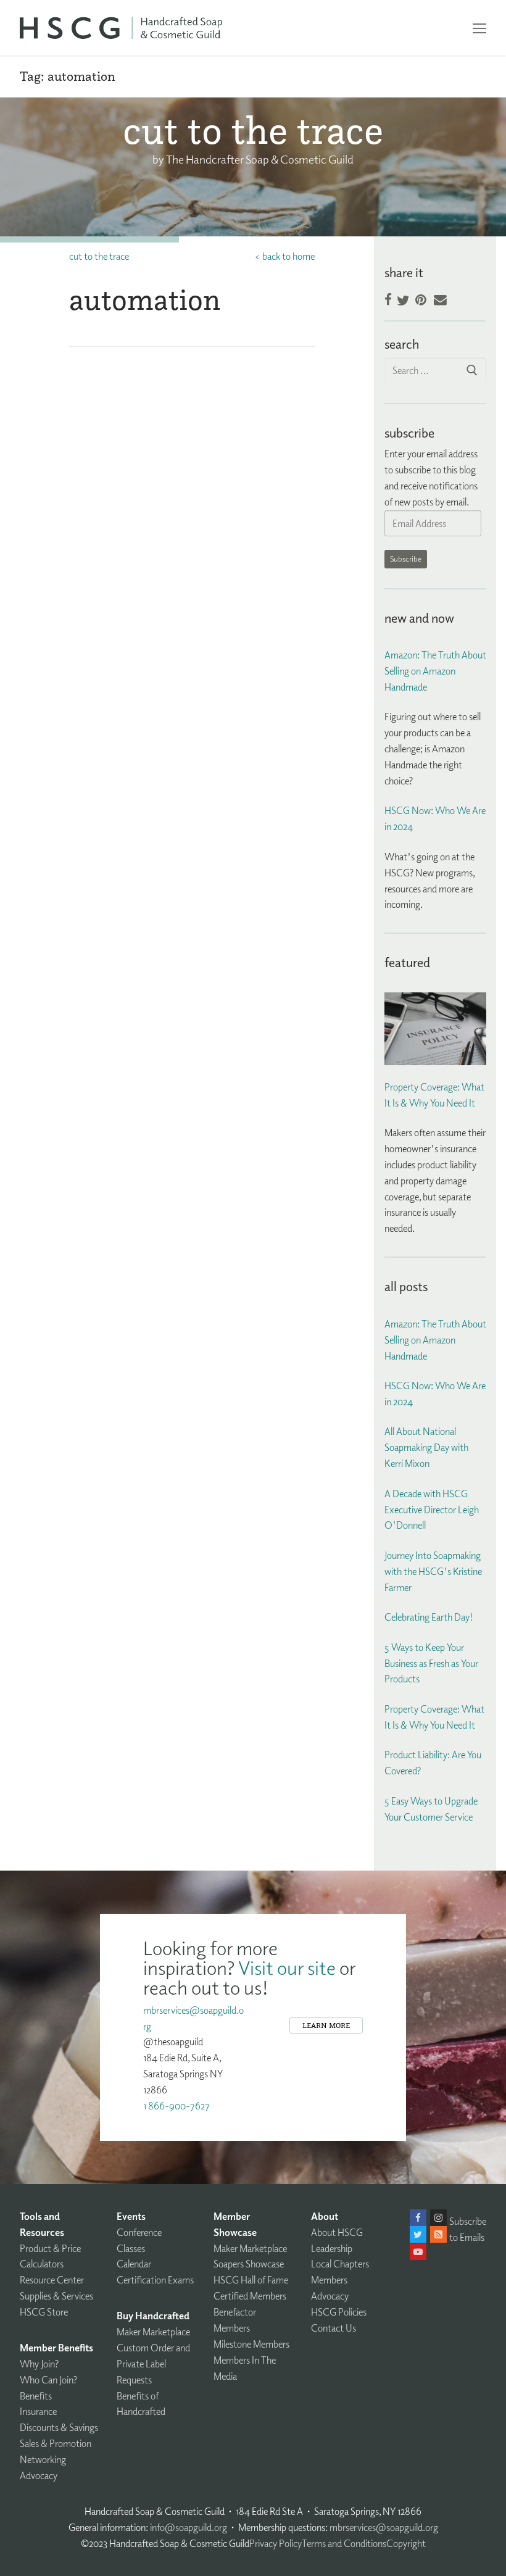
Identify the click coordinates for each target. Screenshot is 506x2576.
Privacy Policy (276, 2543)
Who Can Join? (48, 2380)
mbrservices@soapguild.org (384, 2527)
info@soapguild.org (189, 2527)
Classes (131, 2248)
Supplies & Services (56, 2296)
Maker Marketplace (153, 2332)
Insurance (38, 2411)
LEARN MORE (326, 2025)
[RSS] (438, 2234)
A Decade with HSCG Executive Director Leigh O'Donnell (432, 1510)
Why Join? (39, 2364)
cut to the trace (99, 256)
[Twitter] (418, 2234)
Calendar (134, 2264)
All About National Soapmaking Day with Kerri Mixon (426, 1447)
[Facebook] (418, 2218)
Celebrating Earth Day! (429, 1617)
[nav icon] (479, 28)
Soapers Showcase (249, 2264)
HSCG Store (44, 2312)
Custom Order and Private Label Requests (153, 2364)
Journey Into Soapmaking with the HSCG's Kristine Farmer (433, 1571)
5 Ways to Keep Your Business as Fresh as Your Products (431, 1663)
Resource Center (52, 2280)
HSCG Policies (339, 2312)
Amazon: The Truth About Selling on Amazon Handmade (435, 671)
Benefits (36, 2396)
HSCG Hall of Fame (251, 2280)
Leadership (332, 2248)
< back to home (284, 256)
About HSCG (337, 2232)
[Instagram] (438, 2218)
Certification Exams (155, 2280)
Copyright (406, 2543)
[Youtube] (418, 2252)
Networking (43, 2459)
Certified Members (250, 2296)
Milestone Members (251, 2344)
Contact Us (334, 2328)
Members (329, 2280)
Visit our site (287, 1967)
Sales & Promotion (56, 2443)
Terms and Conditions (344, 2543)
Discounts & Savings (59, 2427)
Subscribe (406, 559)
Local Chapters (340, 2264)
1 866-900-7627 (176, 2106)
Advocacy (39, 2475)
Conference (139, 2232)
